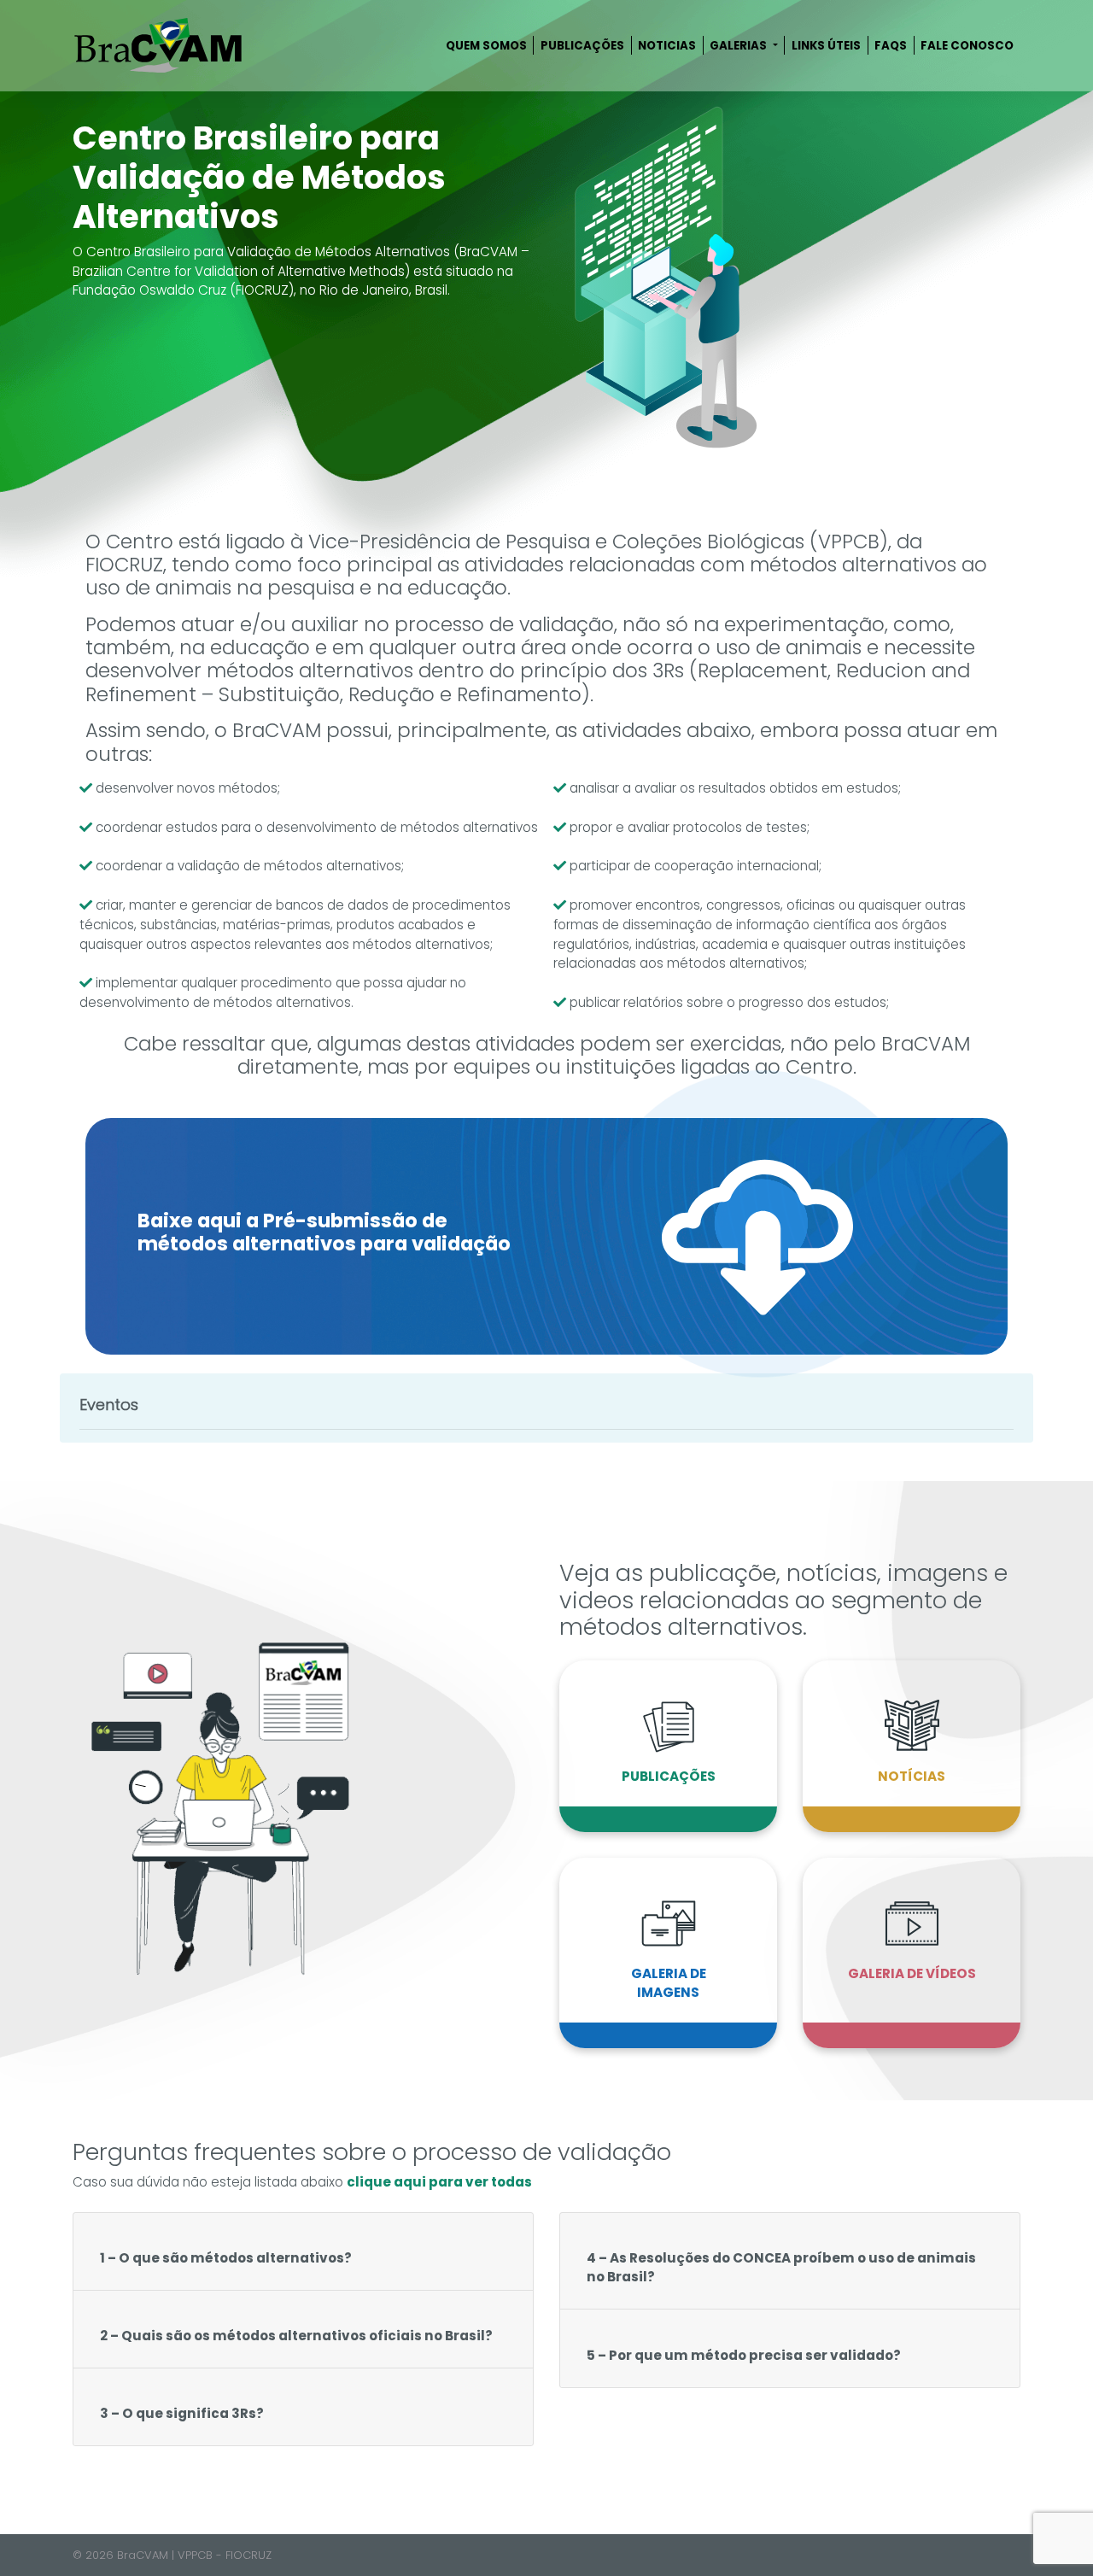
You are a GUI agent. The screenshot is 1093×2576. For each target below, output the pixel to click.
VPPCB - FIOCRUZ (225, 2555)
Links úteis (826, 46)
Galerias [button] (739, 46)
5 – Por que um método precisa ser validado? (744, 2355)
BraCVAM (143, 2555)
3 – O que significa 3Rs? (182, 2413)
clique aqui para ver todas (439, 2182)
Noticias (667, 46)
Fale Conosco (967, 46)
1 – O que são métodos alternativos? (226, 2258)
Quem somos (486, 46)
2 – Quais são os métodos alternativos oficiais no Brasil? (296, 2336)
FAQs (891, 46)
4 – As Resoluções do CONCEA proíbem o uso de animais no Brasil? (781, 2268)
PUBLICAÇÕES (669, 1776)
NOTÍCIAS (912, 1776)
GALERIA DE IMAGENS (669, 1983)
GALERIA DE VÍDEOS (912, 1973)
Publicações (582, 46)
